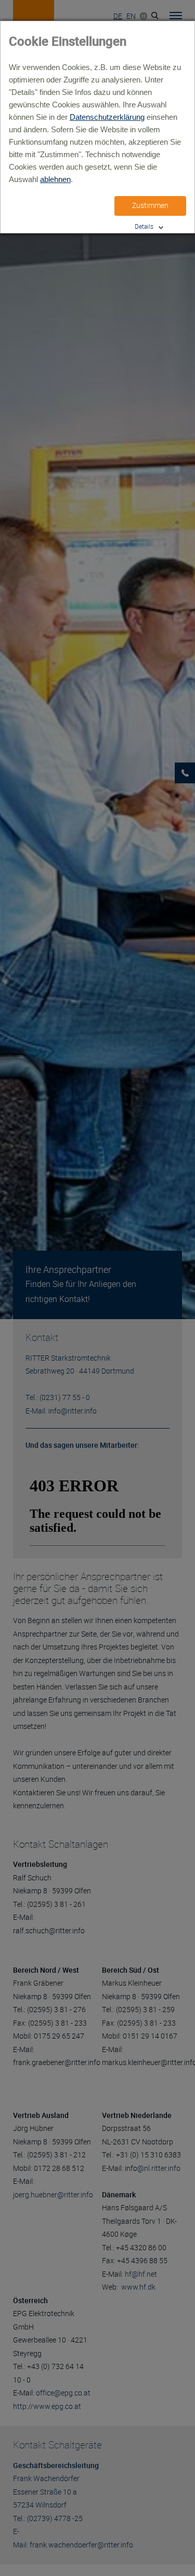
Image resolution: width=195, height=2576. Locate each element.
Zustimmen (150, 205)
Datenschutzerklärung (107, 117)
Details (144, 226)
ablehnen (55, 179)
